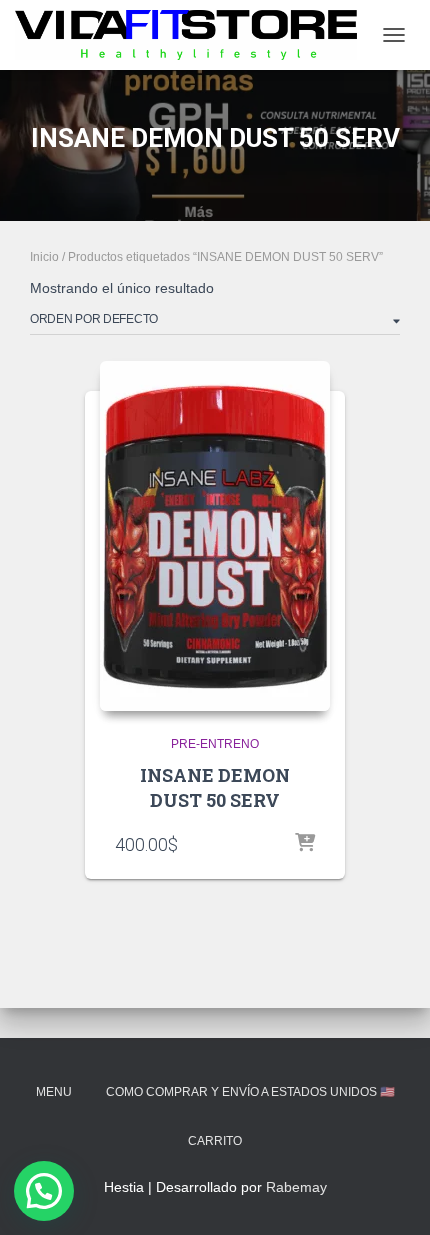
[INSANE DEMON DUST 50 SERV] (215, 536)
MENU (54, 1092)
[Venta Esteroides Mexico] (193, 35)
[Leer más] (305, 844)
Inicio (44, 257)
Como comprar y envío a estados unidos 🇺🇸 (250, 1092)
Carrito (215, 1141)
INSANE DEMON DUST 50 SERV (215, 787)
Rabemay (296, 1187)
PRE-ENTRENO (215, 744)
